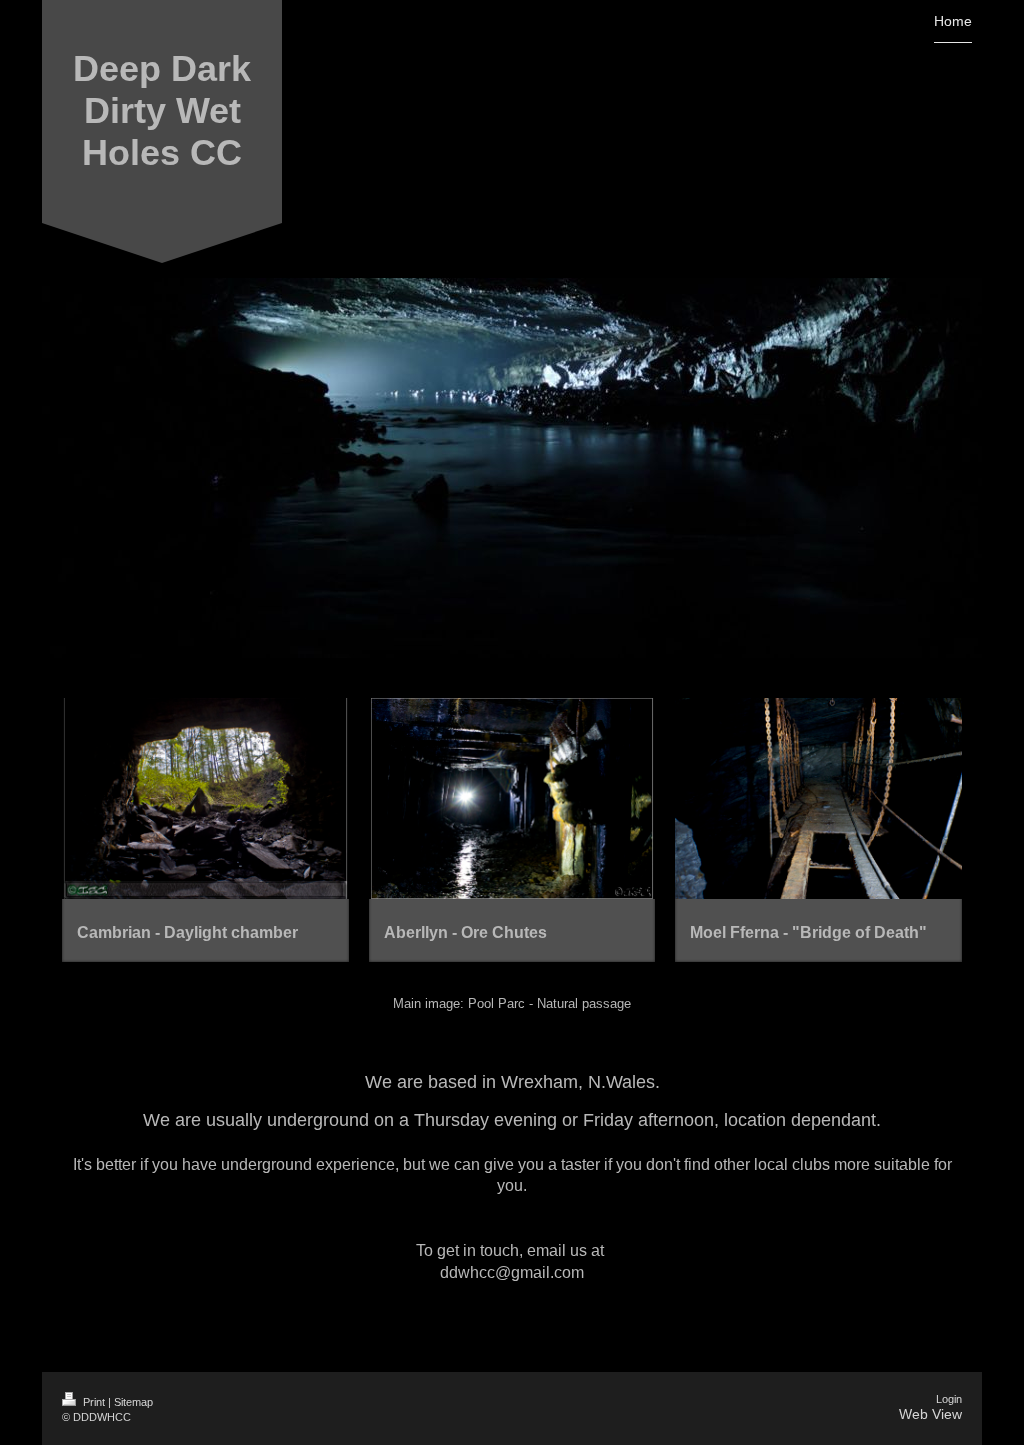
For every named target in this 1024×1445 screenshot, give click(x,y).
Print (94, 1402)
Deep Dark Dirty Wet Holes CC (162, 110)
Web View (930, 1414)
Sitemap (133, 1402)
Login (949, 1399)
